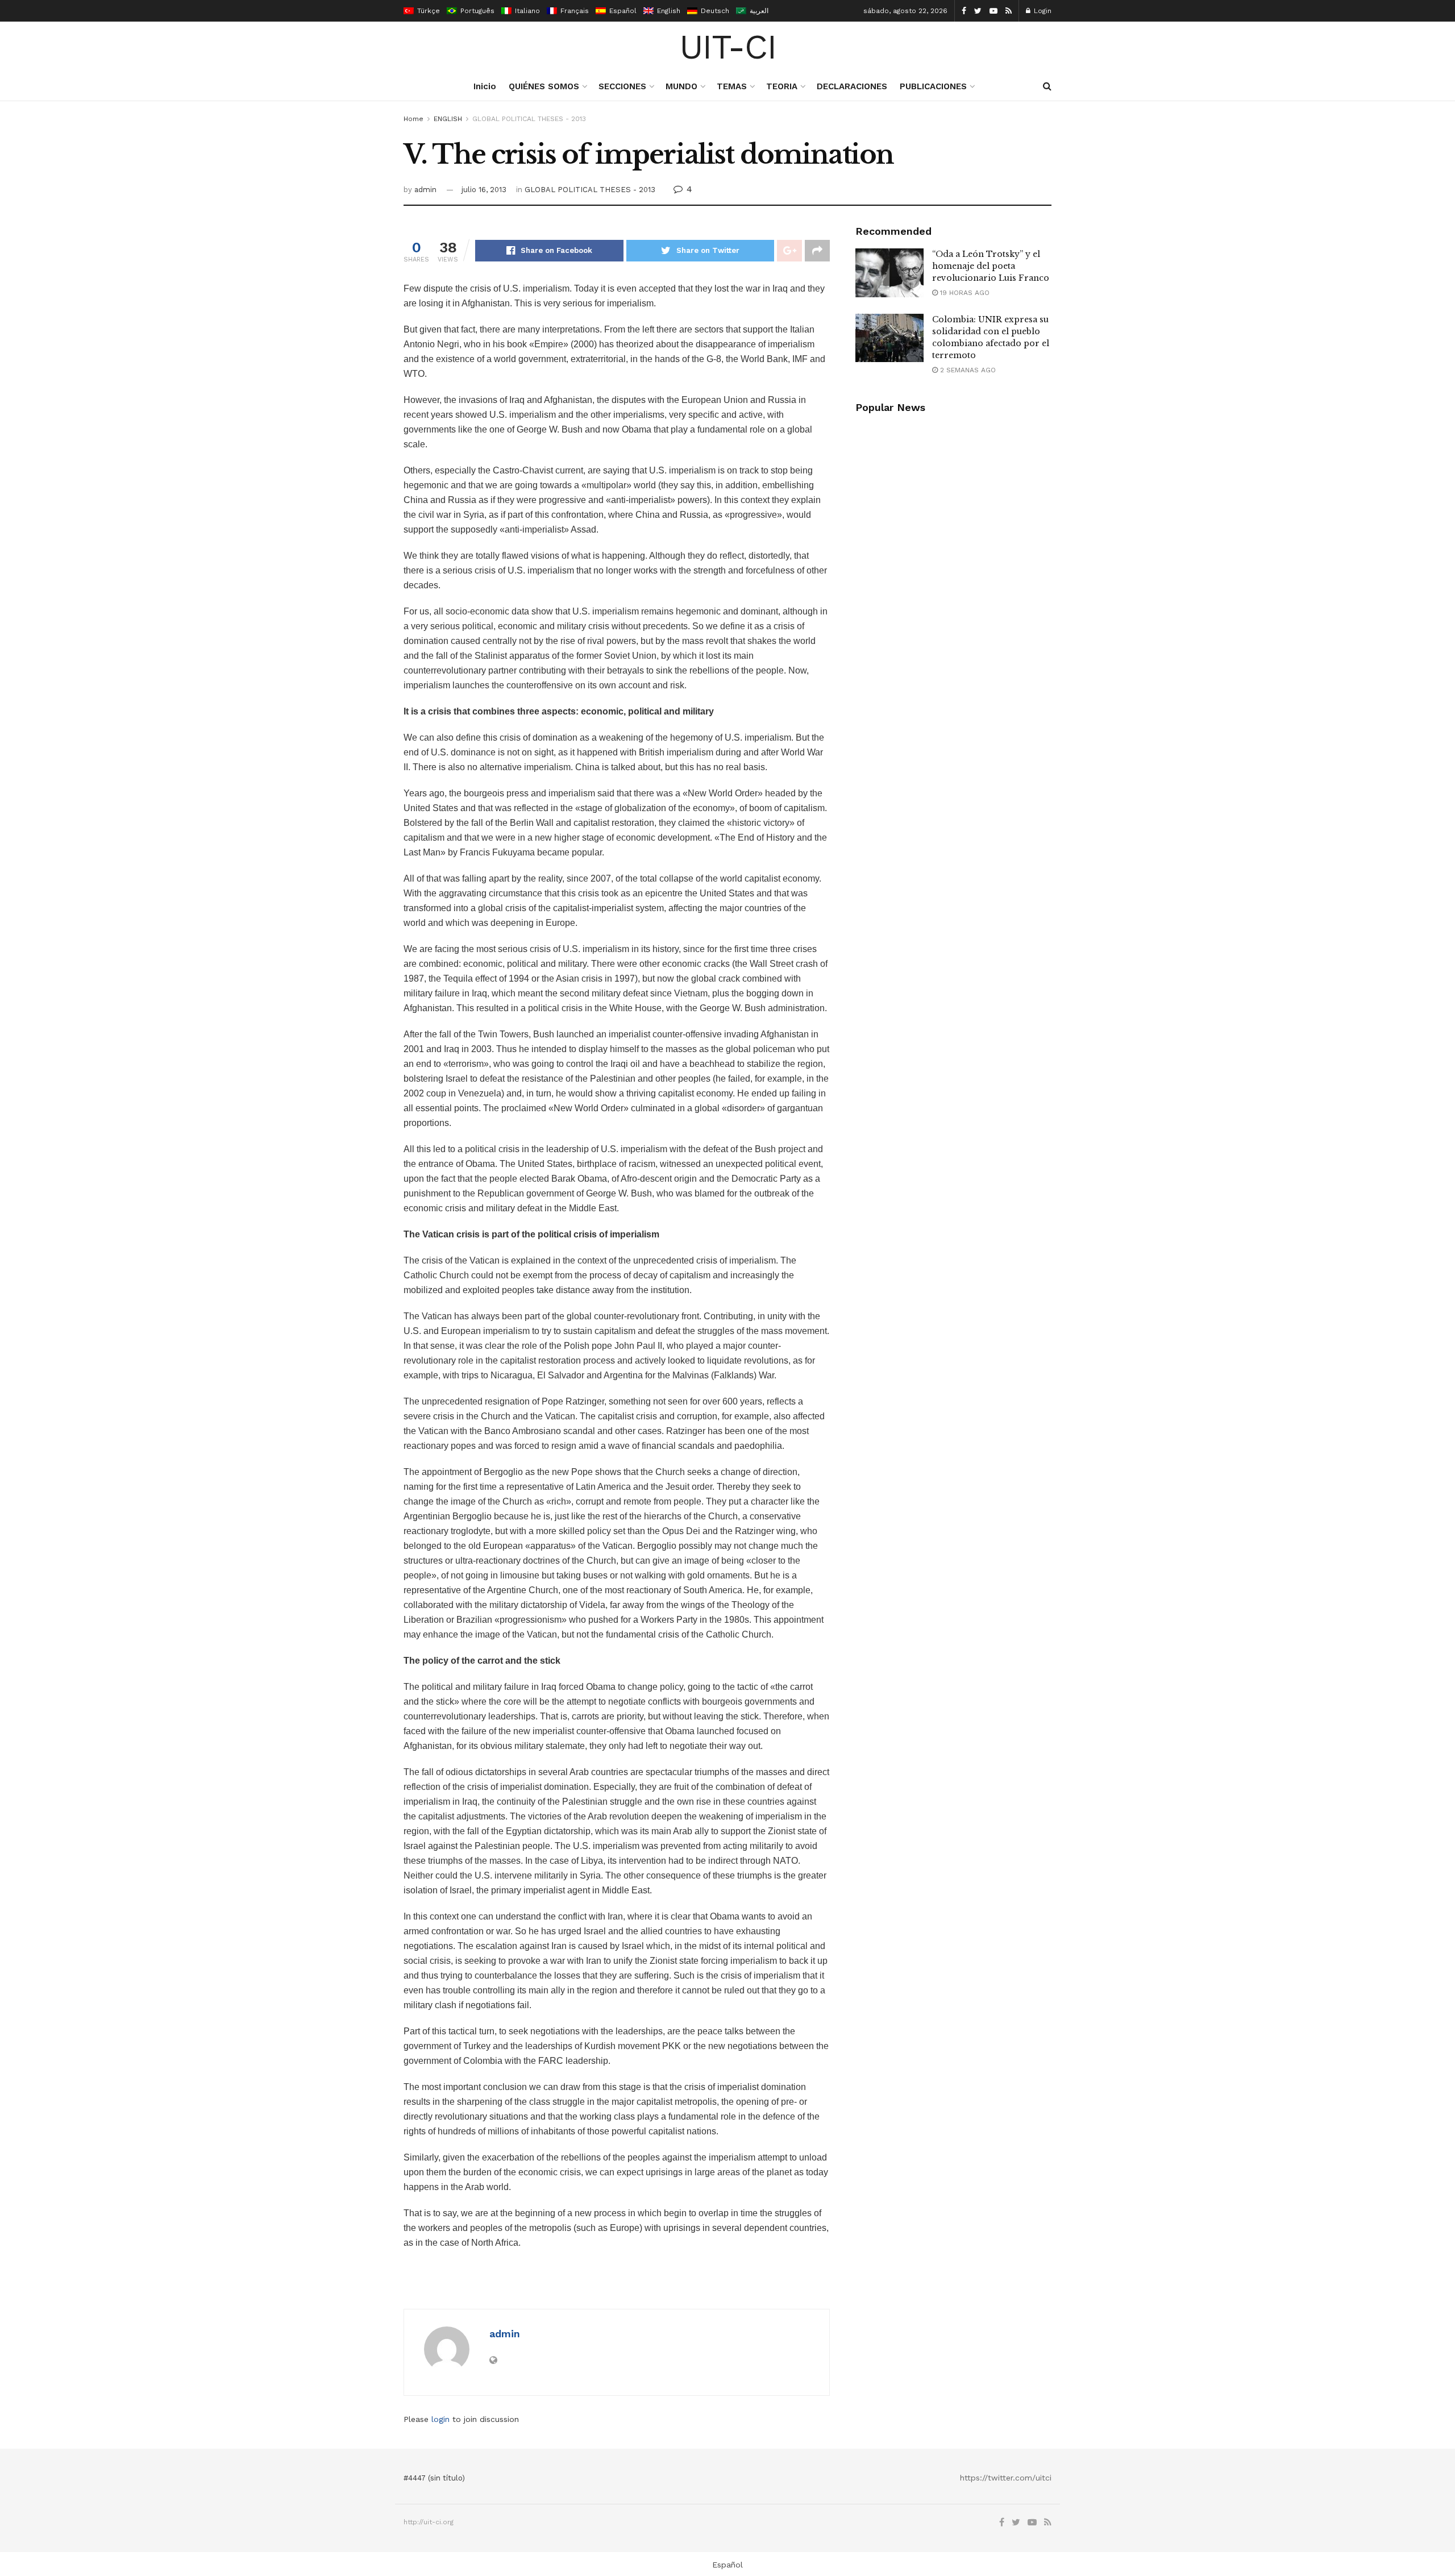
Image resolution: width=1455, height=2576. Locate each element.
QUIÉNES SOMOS (544, 86)
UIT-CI (728, 47)
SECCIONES (622, 86)
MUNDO (681, 86)
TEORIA (782, 86)
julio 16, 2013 (484, 190)
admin (425, 190)
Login (1042, 11)
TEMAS (732, 86)
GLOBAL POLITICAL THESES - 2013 (529, 119)
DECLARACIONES (852, 86)
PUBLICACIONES (933, 86)
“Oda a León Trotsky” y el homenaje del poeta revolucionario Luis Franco (991, 266)
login (440, 2419)
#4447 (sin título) (434, 2478)
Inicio (485, 86)
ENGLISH (448, 119)
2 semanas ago (967, 370)
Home (413, 119)
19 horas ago (964, 293)
